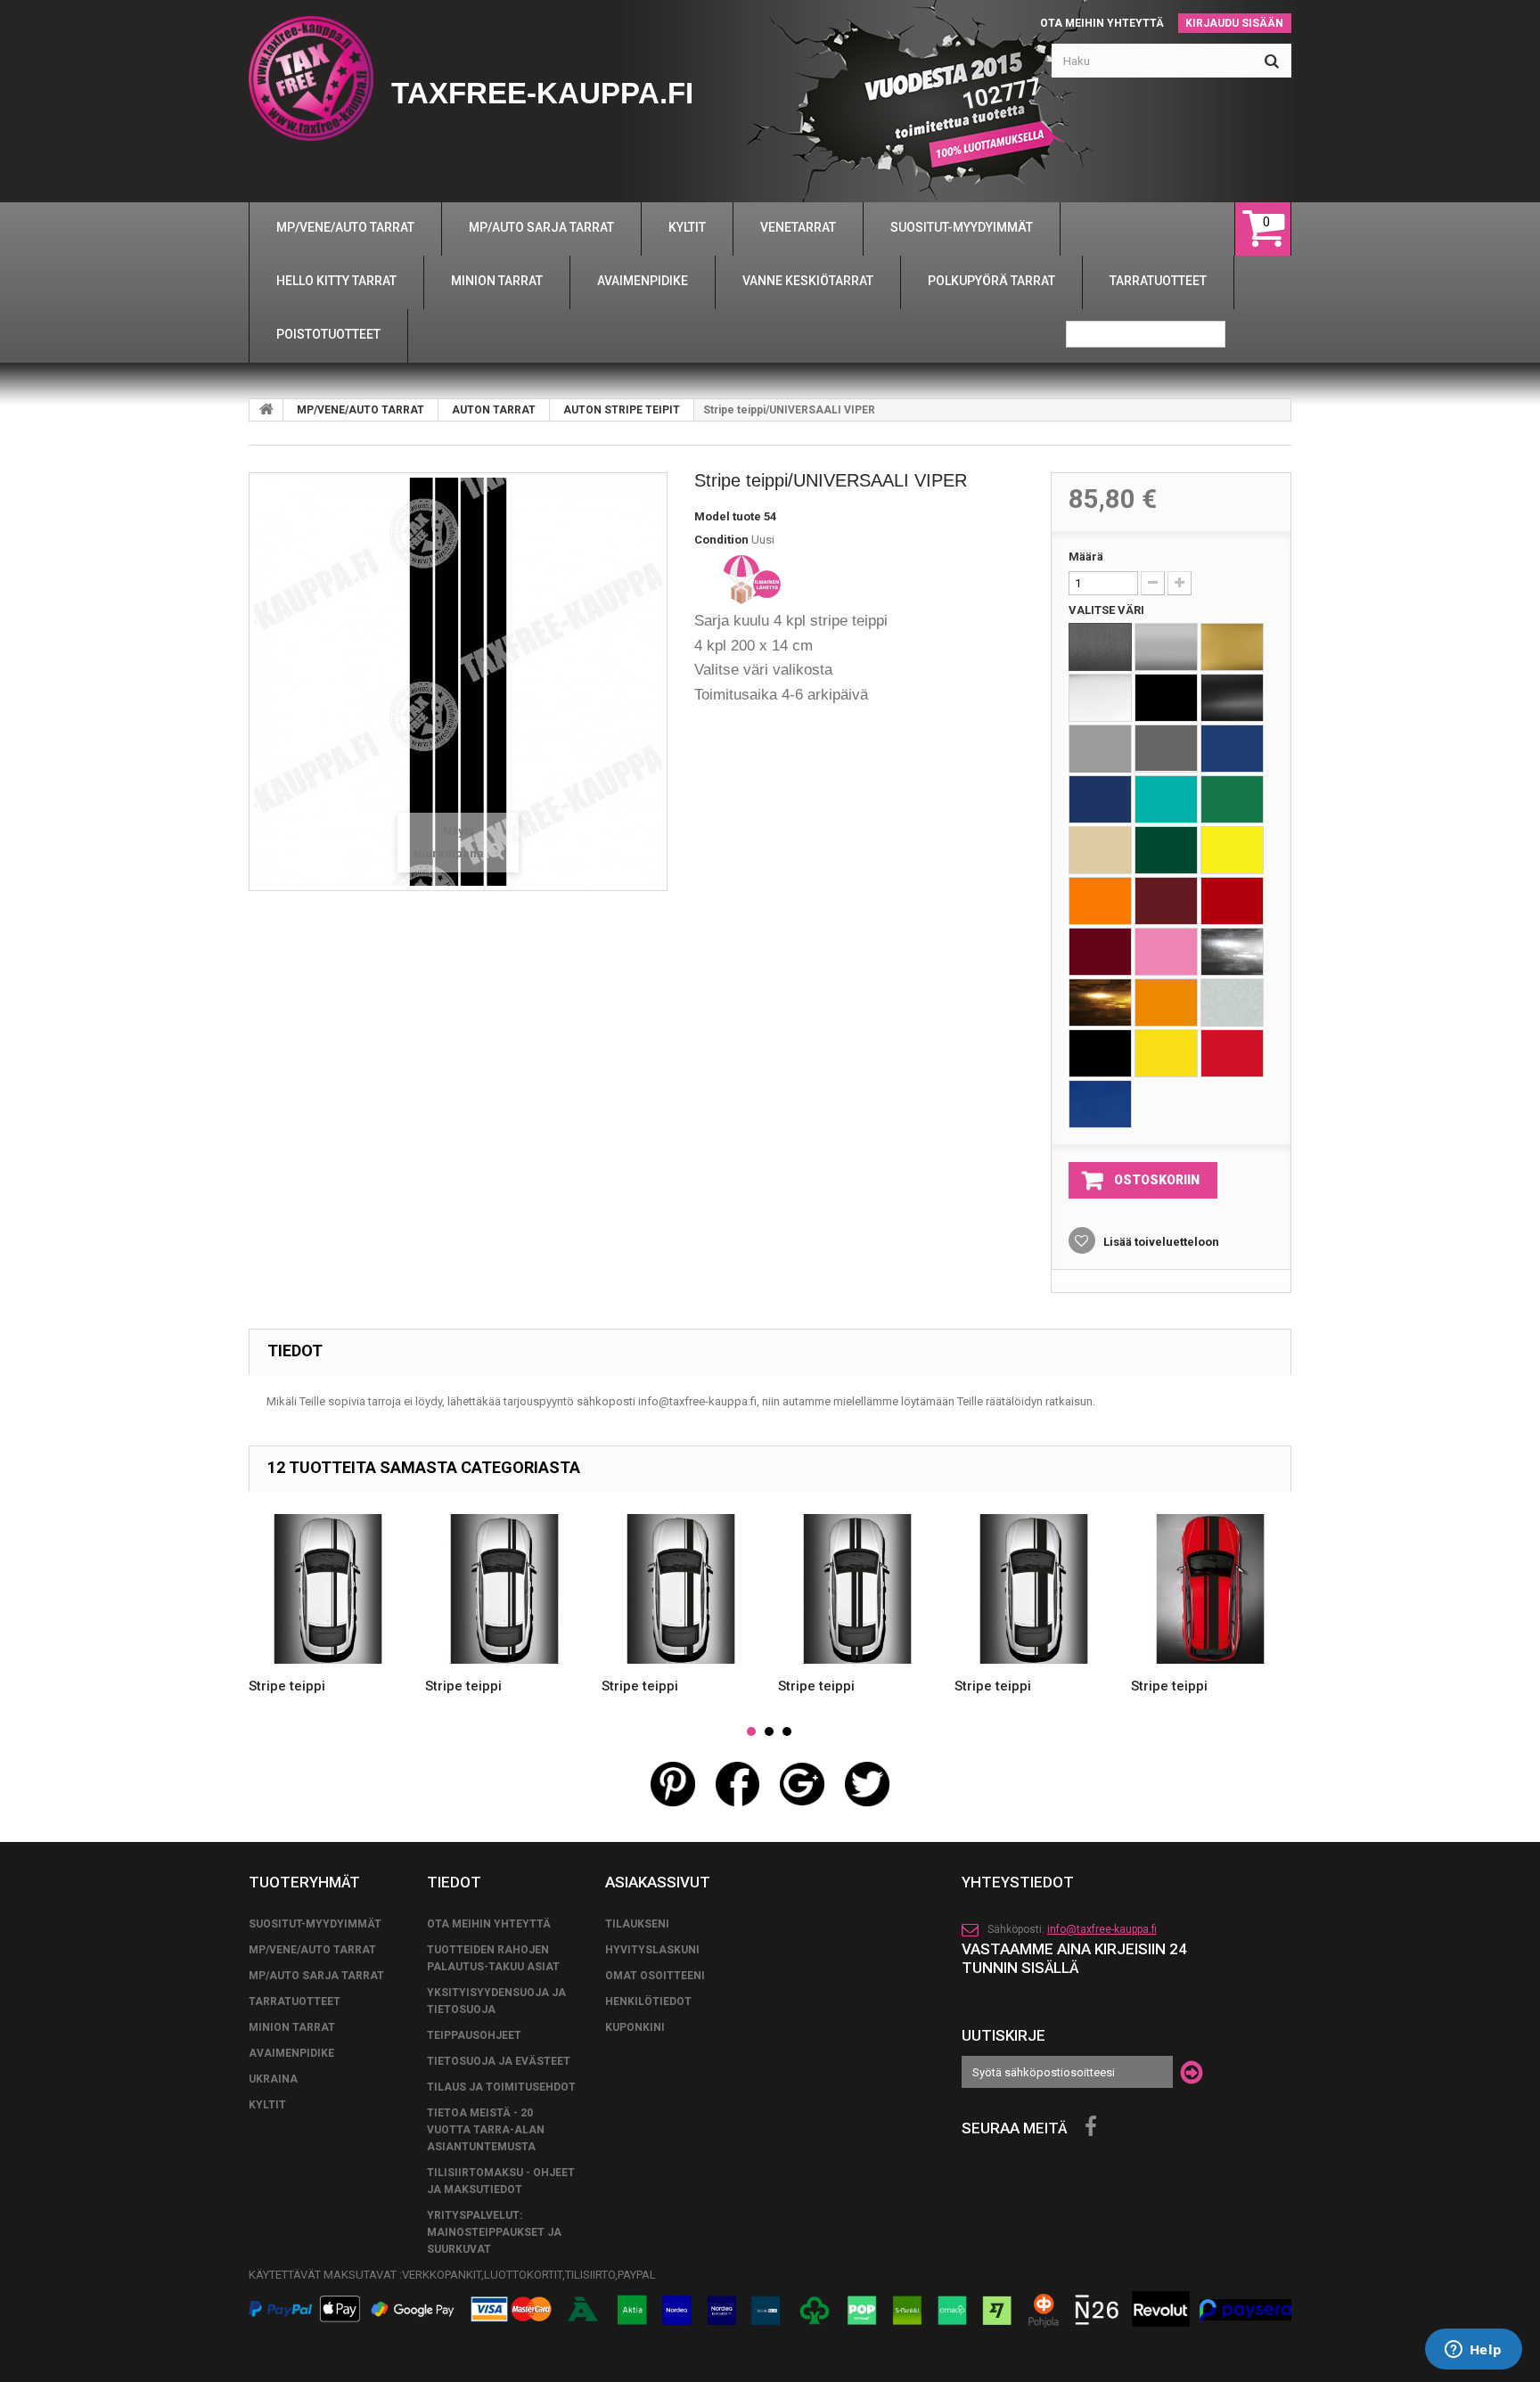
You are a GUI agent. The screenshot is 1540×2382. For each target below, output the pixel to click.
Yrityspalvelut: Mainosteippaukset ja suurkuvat (494, 2232)
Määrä (1086, 557)
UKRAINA (273, 2079)
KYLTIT (267, 2105)
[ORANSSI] (1100, 901)
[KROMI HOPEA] (1232, 952)
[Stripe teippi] (328, 1589)
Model (712, 516)
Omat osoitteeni (655, 1976)
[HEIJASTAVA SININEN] (1100, 1104)
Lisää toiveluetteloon (1160, 1242)
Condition (721, 540)
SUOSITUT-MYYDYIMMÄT (315, 1924)
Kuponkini (635, 2027)
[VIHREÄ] (1232, 799)
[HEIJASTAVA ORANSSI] (1166, 1003)
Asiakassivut (658, 1882)
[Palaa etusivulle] (266, 410)
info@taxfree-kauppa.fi (1102, 1929)
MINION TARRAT (292, 2027)
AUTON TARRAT (494, 410)
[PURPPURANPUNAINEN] (1100, 952)
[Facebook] (1091, 2127)
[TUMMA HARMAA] (1166, 749)
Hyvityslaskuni (652, 1950)
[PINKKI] (1166, 952)
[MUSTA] (1166, 698)
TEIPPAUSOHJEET (474, 2035)
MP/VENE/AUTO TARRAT (360, 410)
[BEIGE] (1100, 850)
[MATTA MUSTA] (1232, 698)
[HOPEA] (1166, 647)
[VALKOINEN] (1100, 698)
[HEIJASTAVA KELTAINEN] (1166, 1053)
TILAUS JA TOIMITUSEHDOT (501, 2087)
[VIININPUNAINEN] (1166, 901)
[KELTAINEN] (1232, 850)
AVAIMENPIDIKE (291, 2053)
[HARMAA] (1100, 749)
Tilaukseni (637, 1924)
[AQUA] (1166, 799)
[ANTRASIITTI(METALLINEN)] (1100, 647)
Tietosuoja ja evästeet (499, 2061)
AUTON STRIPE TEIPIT (622, 410)
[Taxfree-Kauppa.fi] (311, 78)
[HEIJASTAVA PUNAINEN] (1232, 1053)
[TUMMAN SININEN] (1100, 799)
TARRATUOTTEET (295, 2001)
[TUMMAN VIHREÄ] (1166, 850)
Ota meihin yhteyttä (1102, 23)
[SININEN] (1232, 749)
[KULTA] (1232, 647)
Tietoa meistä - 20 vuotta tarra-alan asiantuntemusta (486, 2130)
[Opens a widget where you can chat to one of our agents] (1473, 2351)
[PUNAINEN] (1232, 901)
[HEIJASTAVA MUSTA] (1100, 1053)
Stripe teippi (287, 1686)
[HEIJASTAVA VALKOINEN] (1232, 1003)
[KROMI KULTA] (1100, 1003)
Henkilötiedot (648, 2001)
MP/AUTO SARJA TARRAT (316, 1976)
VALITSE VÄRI (1108, 610)
